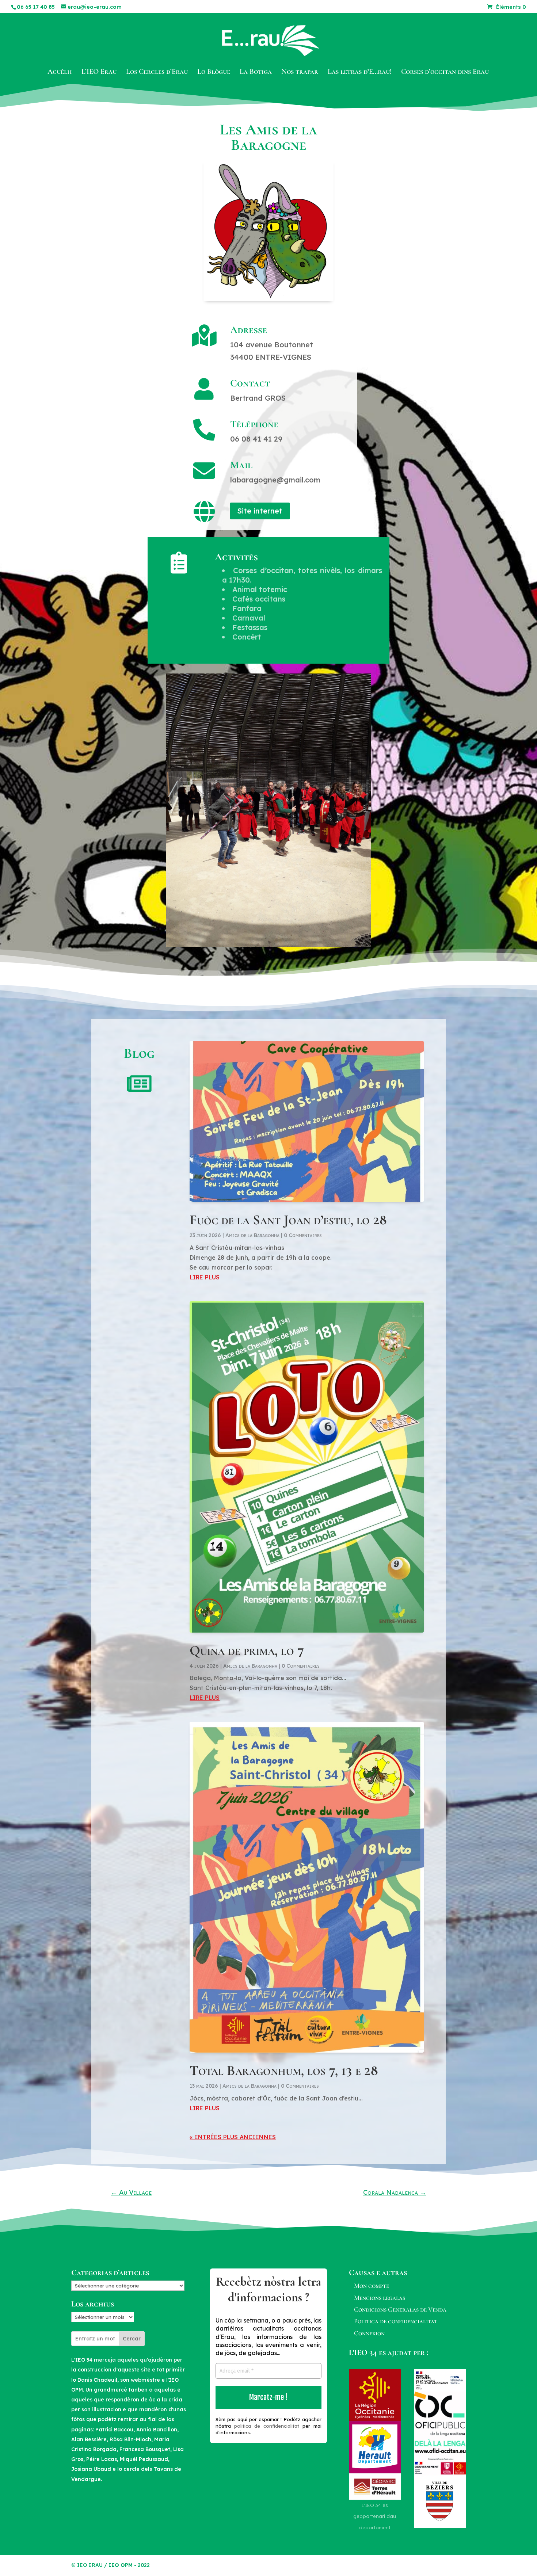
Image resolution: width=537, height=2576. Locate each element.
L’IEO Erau (99, 72)
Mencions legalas (380, 2298)
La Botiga (256, 72)
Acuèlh (60, 72)
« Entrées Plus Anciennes (233, 2137)
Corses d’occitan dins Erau (445, 72)
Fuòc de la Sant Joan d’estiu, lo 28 (288, 1220)
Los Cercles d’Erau (157, 72)
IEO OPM (121, 2565)
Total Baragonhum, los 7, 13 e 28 (284, 2071)
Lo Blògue (214, 72)
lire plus (205, 1277)
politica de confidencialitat (267, 2426)
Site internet (260, 511)
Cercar (132, 2339)
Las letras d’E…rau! (360, 72)
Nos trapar (300, 72)
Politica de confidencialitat (396, 2321)
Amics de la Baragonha (252, 1235)
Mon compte (372, 2286)
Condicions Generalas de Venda (400, 2309)
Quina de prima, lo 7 (247, 1650)
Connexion (369, 2333)
